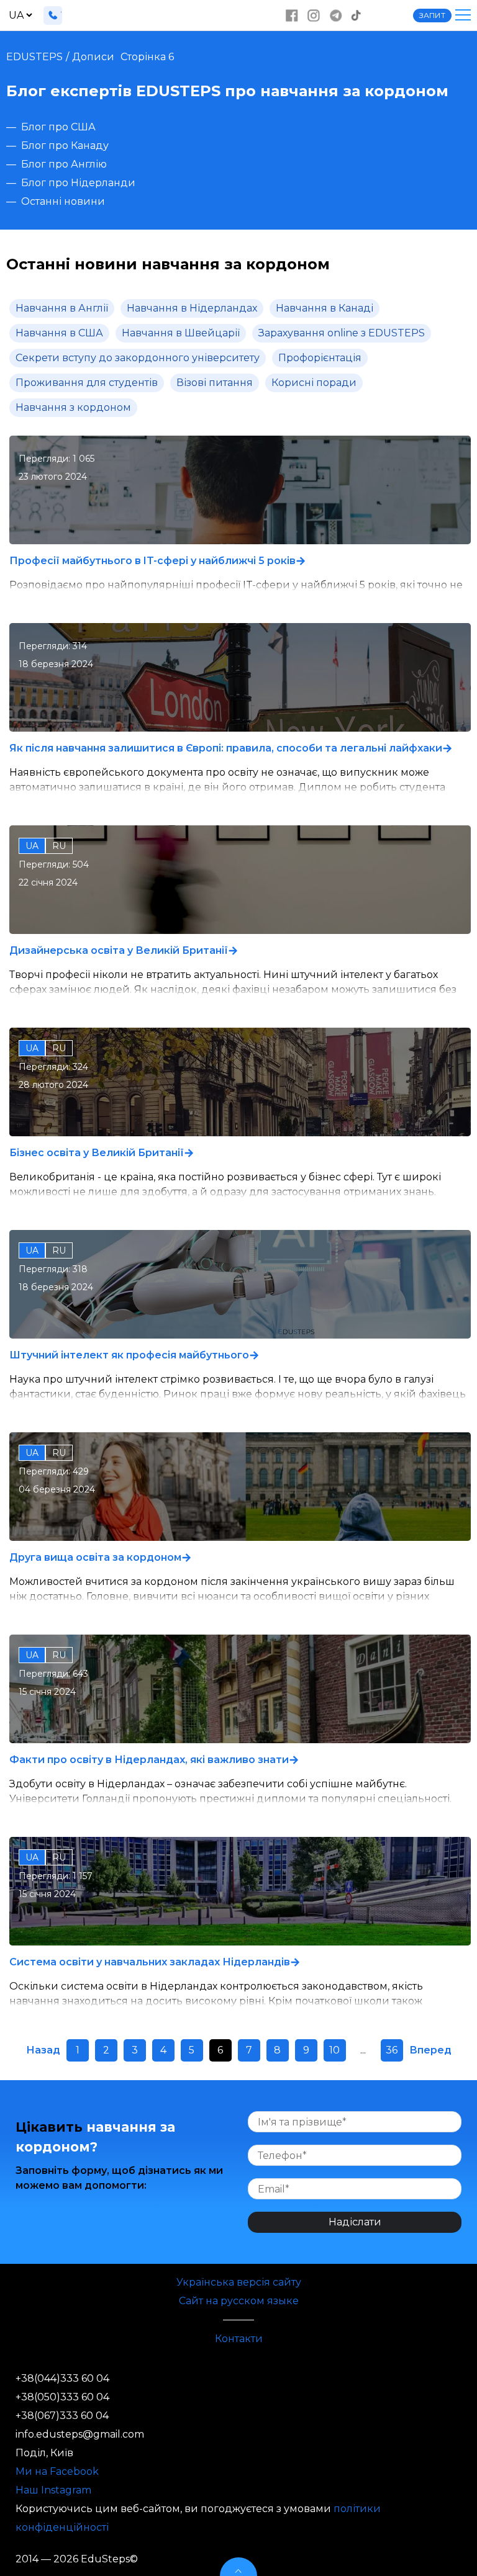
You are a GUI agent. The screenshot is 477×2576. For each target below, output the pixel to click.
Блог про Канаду (65, 146)
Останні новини (63, 201)
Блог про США (58, 127)
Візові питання (215, 383)
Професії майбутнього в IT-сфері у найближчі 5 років (152, 561)
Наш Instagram (53, 2490)
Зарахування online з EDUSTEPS (342, 333)
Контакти (239, 2339)
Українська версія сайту (239, 2282)
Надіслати (355, 2222)
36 (392, 2050)
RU (59, 846)
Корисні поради (314, 383)
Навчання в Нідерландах (192, 308)
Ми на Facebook (57, 2471)
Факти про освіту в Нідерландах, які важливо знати (149, 1760)
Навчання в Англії (62, 308)
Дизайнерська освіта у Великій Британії (119, 950)
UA (32, 846)
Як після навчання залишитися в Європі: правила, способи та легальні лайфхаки (226, 748)
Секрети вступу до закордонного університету (138, 358)
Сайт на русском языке (239, 2301)
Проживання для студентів (87, 383)
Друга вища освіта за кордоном (95, 1557)
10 (334, 2050)
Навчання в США (59, 333)
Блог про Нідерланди (78, 183)
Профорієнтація (320, 358)
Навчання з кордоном (73, 407)
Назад (43, 2050)
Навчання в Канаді (325, 308)
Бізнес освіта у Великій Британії (97, 1153)
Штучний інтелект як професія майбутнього (129, 1355)
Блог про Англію (64, 164)
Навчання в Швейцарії (181, 333)
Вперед (430, 2050)
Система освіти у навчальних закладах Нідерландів (150, 1962)
